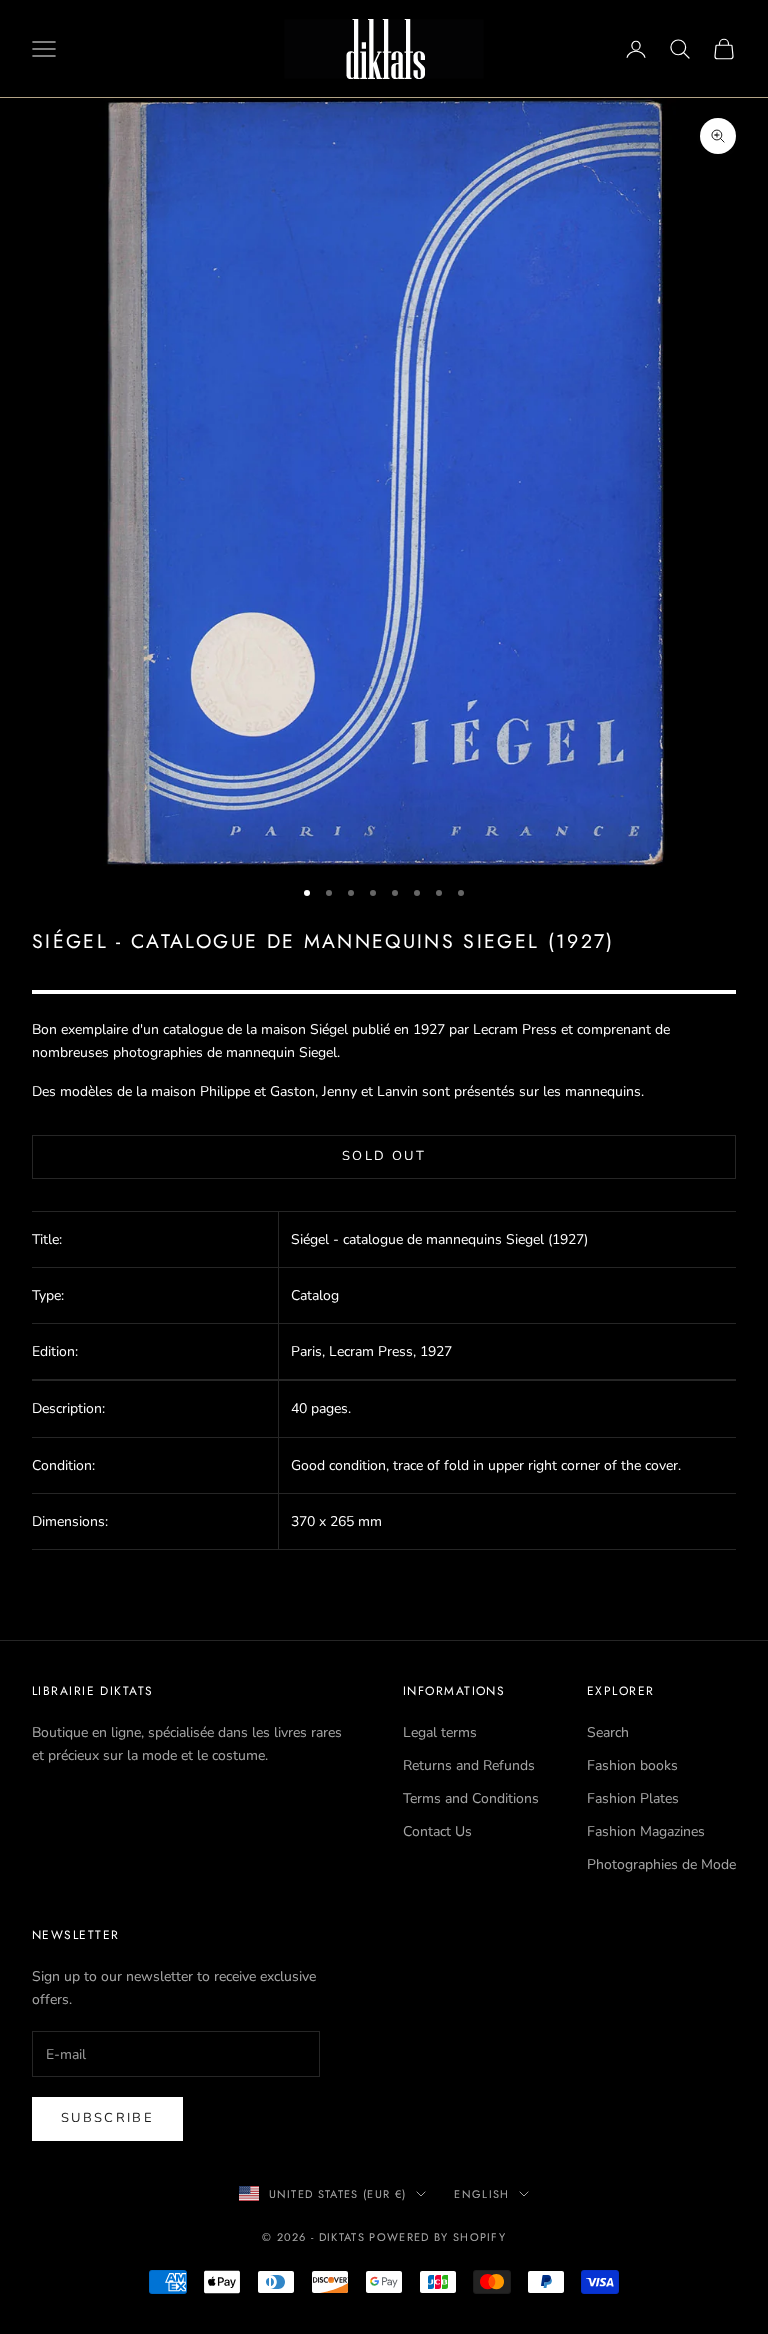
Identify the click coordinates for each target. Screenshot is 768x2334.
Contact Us (437, 1831)
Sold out (384, 1156)
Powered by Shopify (437, 2237)
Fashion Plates (633, 1798)
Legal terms (440, 1732)
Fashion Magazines (646, 1831)
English (481, 2194)
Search (608, 1732)
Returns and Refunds (469, 1765)
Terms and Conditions (471, 1798)
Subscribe (107, 2118)
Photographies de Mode (661, 1864)
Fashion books (632, 1765)
